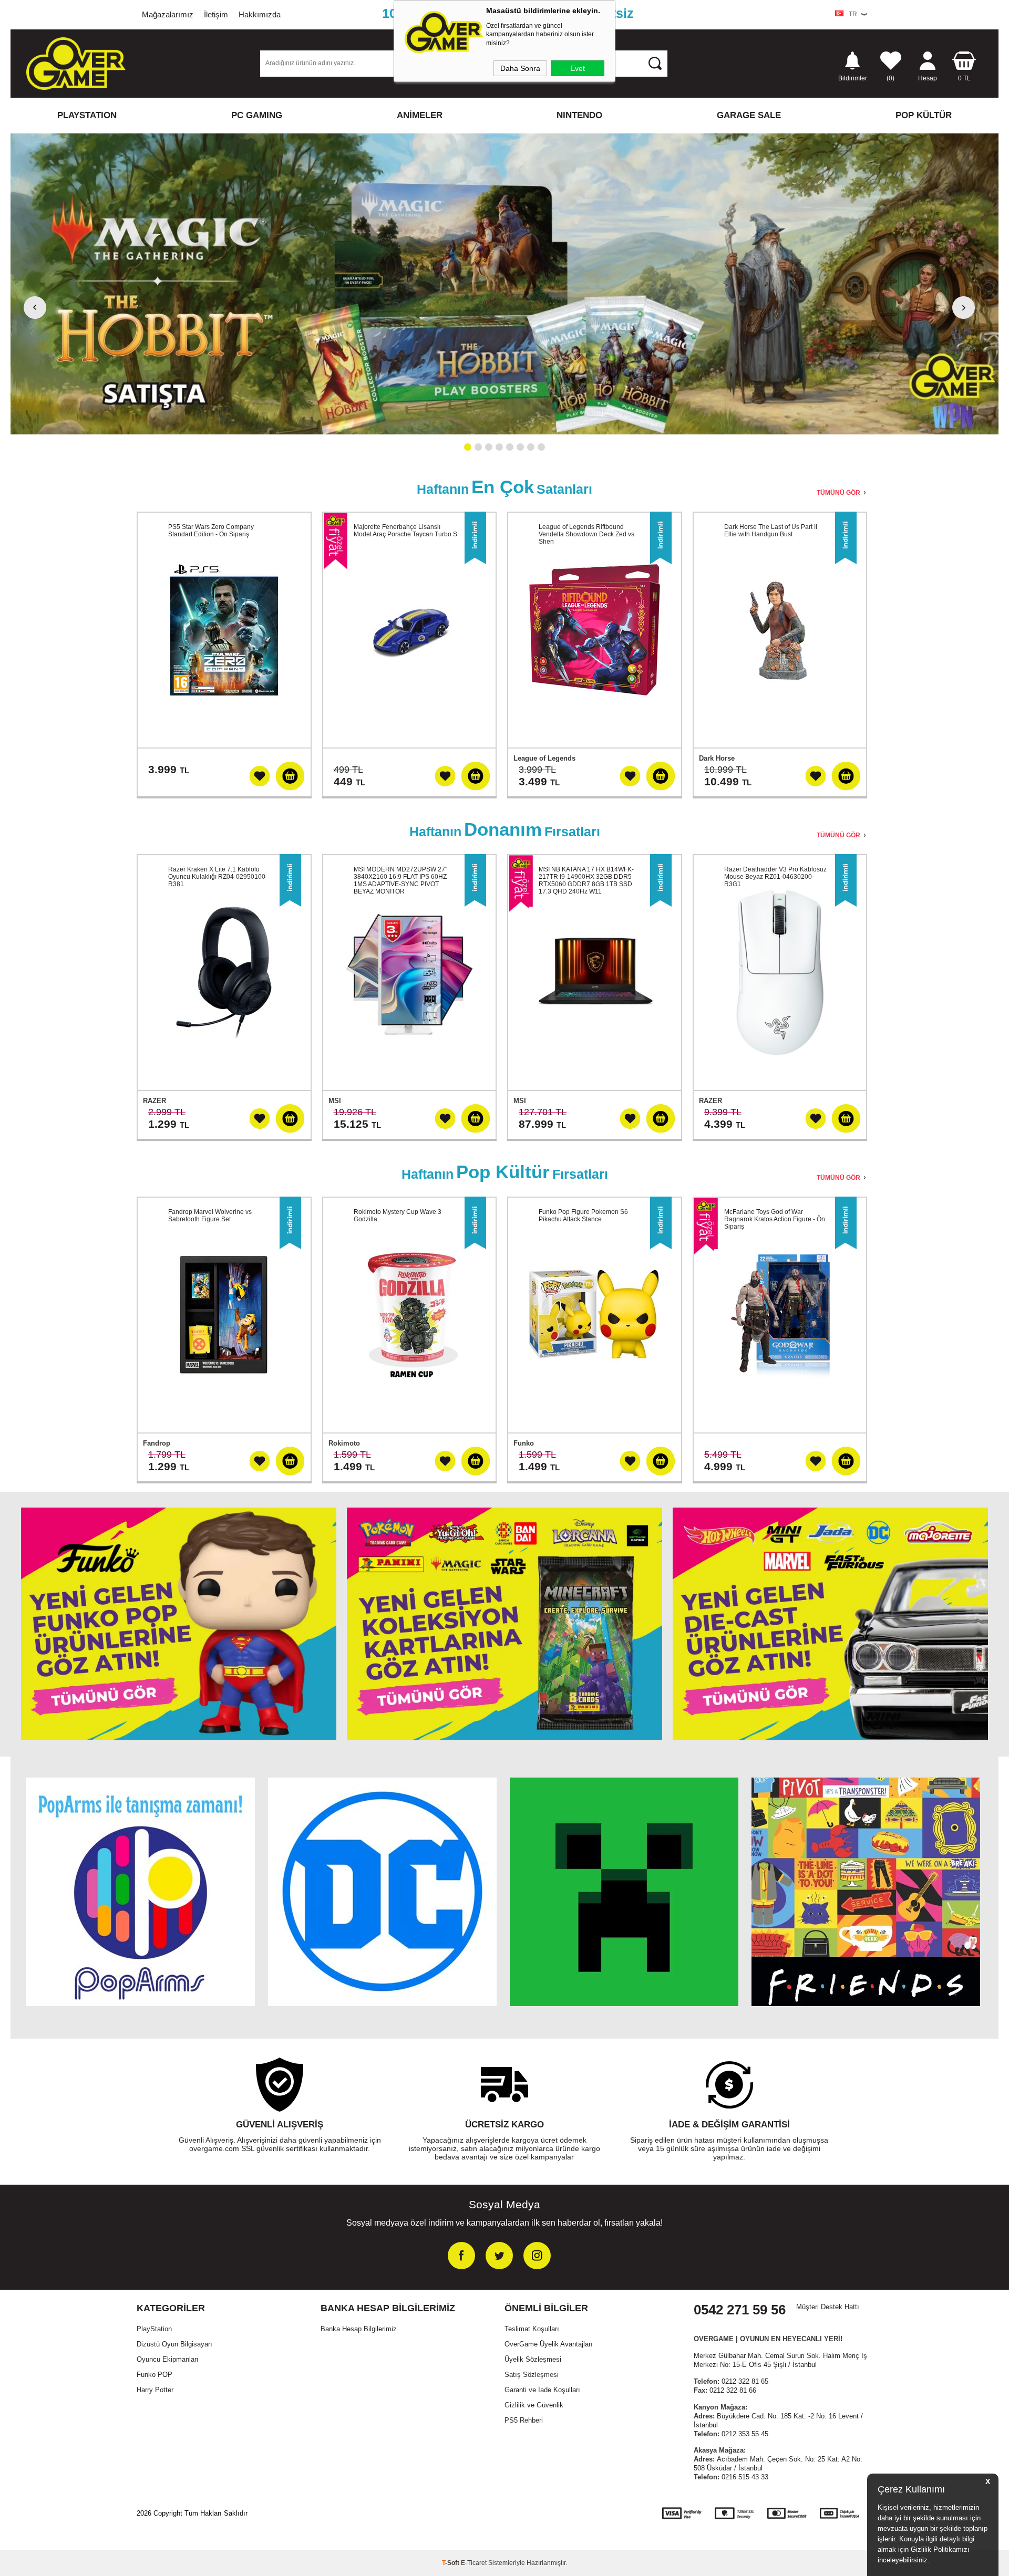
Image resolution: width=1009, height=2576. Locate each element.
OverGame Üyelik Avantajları (549, 2344)
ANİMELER (420, 115)
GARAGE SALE (749, 115)
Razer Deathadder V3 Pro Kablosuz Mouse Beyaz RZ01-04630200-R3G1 (775, 877)
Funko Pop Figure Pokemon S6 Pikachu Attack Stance (583, 1216)
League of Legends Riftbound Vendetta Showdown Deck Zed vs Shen (586, 534)
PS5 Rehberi (524, 2420)
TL (964, 78)
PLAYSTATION (87, 115)
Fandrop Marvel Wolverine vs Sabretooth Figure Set (210, 1216)
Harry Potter (155, 2390)
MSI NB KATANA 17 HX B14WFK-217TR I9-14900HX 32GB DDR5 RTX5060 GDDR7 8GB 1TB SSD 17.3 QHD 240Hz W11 (586, 880)
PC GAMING (257, 115)
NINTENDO (579, 115)
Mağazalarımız (168, 14)
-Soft (451, 2563)
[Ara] (655, 63)
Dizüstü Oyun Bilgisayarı (174, 2344)
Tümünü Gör (838, 493)
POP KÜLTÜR (924, 115)
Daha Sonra (520, 68)
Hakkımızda (260, 14)
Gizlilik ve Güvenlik (534, 2405)
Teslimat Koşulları (532, 2329)
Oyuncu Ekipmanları (168, 2359)
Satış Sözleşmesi (532, 2375)
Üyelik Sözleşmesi (533, 2359)
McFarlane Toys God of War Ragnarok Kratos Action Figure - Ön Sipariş (775, 1219)
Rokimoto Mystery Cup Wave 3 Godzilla (398, 1216)
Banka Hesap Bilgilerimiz (359, 2329)
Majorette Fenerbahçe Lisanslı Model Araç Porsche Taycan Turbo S (405, 531)
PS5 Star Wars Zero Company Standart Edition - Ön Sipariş (211, 531)
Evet (578, 68)
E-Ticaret (474, 2563)
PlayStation (154, 2329)
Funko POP (155, 2375)
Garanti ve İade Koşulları (542, 2390)
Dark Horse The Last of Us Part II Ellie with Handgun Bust (771, 531)
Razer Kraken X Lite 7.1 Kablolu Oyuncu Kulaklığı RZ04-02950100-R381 (218, 877)
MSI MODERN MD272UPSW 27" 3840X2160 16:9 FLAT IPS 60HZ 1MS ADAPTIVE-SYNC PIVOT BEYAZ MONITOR (400, 880)
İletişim (216, 14)
